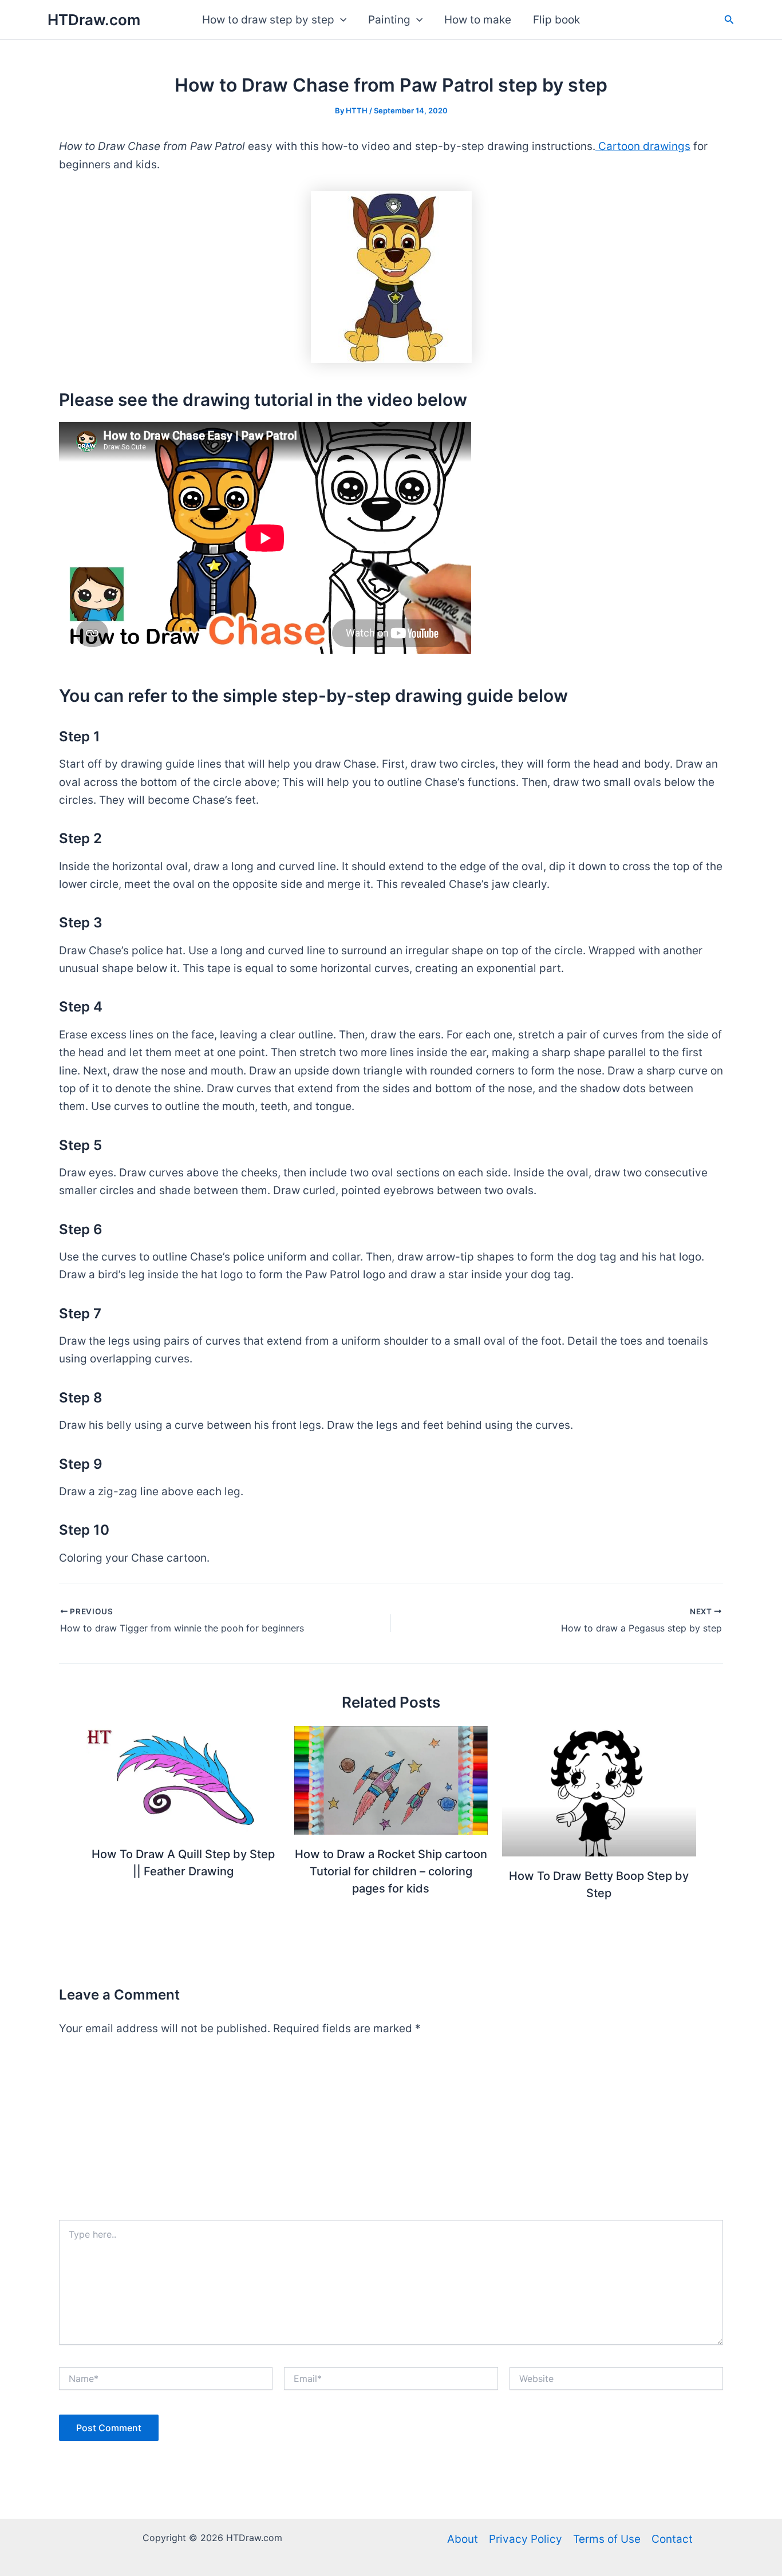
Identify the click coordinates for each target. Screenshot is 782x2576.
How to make (478, 20)
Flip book (556, 20)
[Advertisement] (391, 2134)
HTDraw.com (94, 20)
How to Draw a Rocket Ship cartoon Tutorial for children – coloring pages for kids (391, 1871)
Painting (389, 20)
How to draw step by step (268, 20)
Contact (672, 2539)
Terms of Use (607, 2539)
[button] (340, 20)
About (463, 2539)
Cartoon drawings (643, 146)
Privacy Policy (526, 2539)
